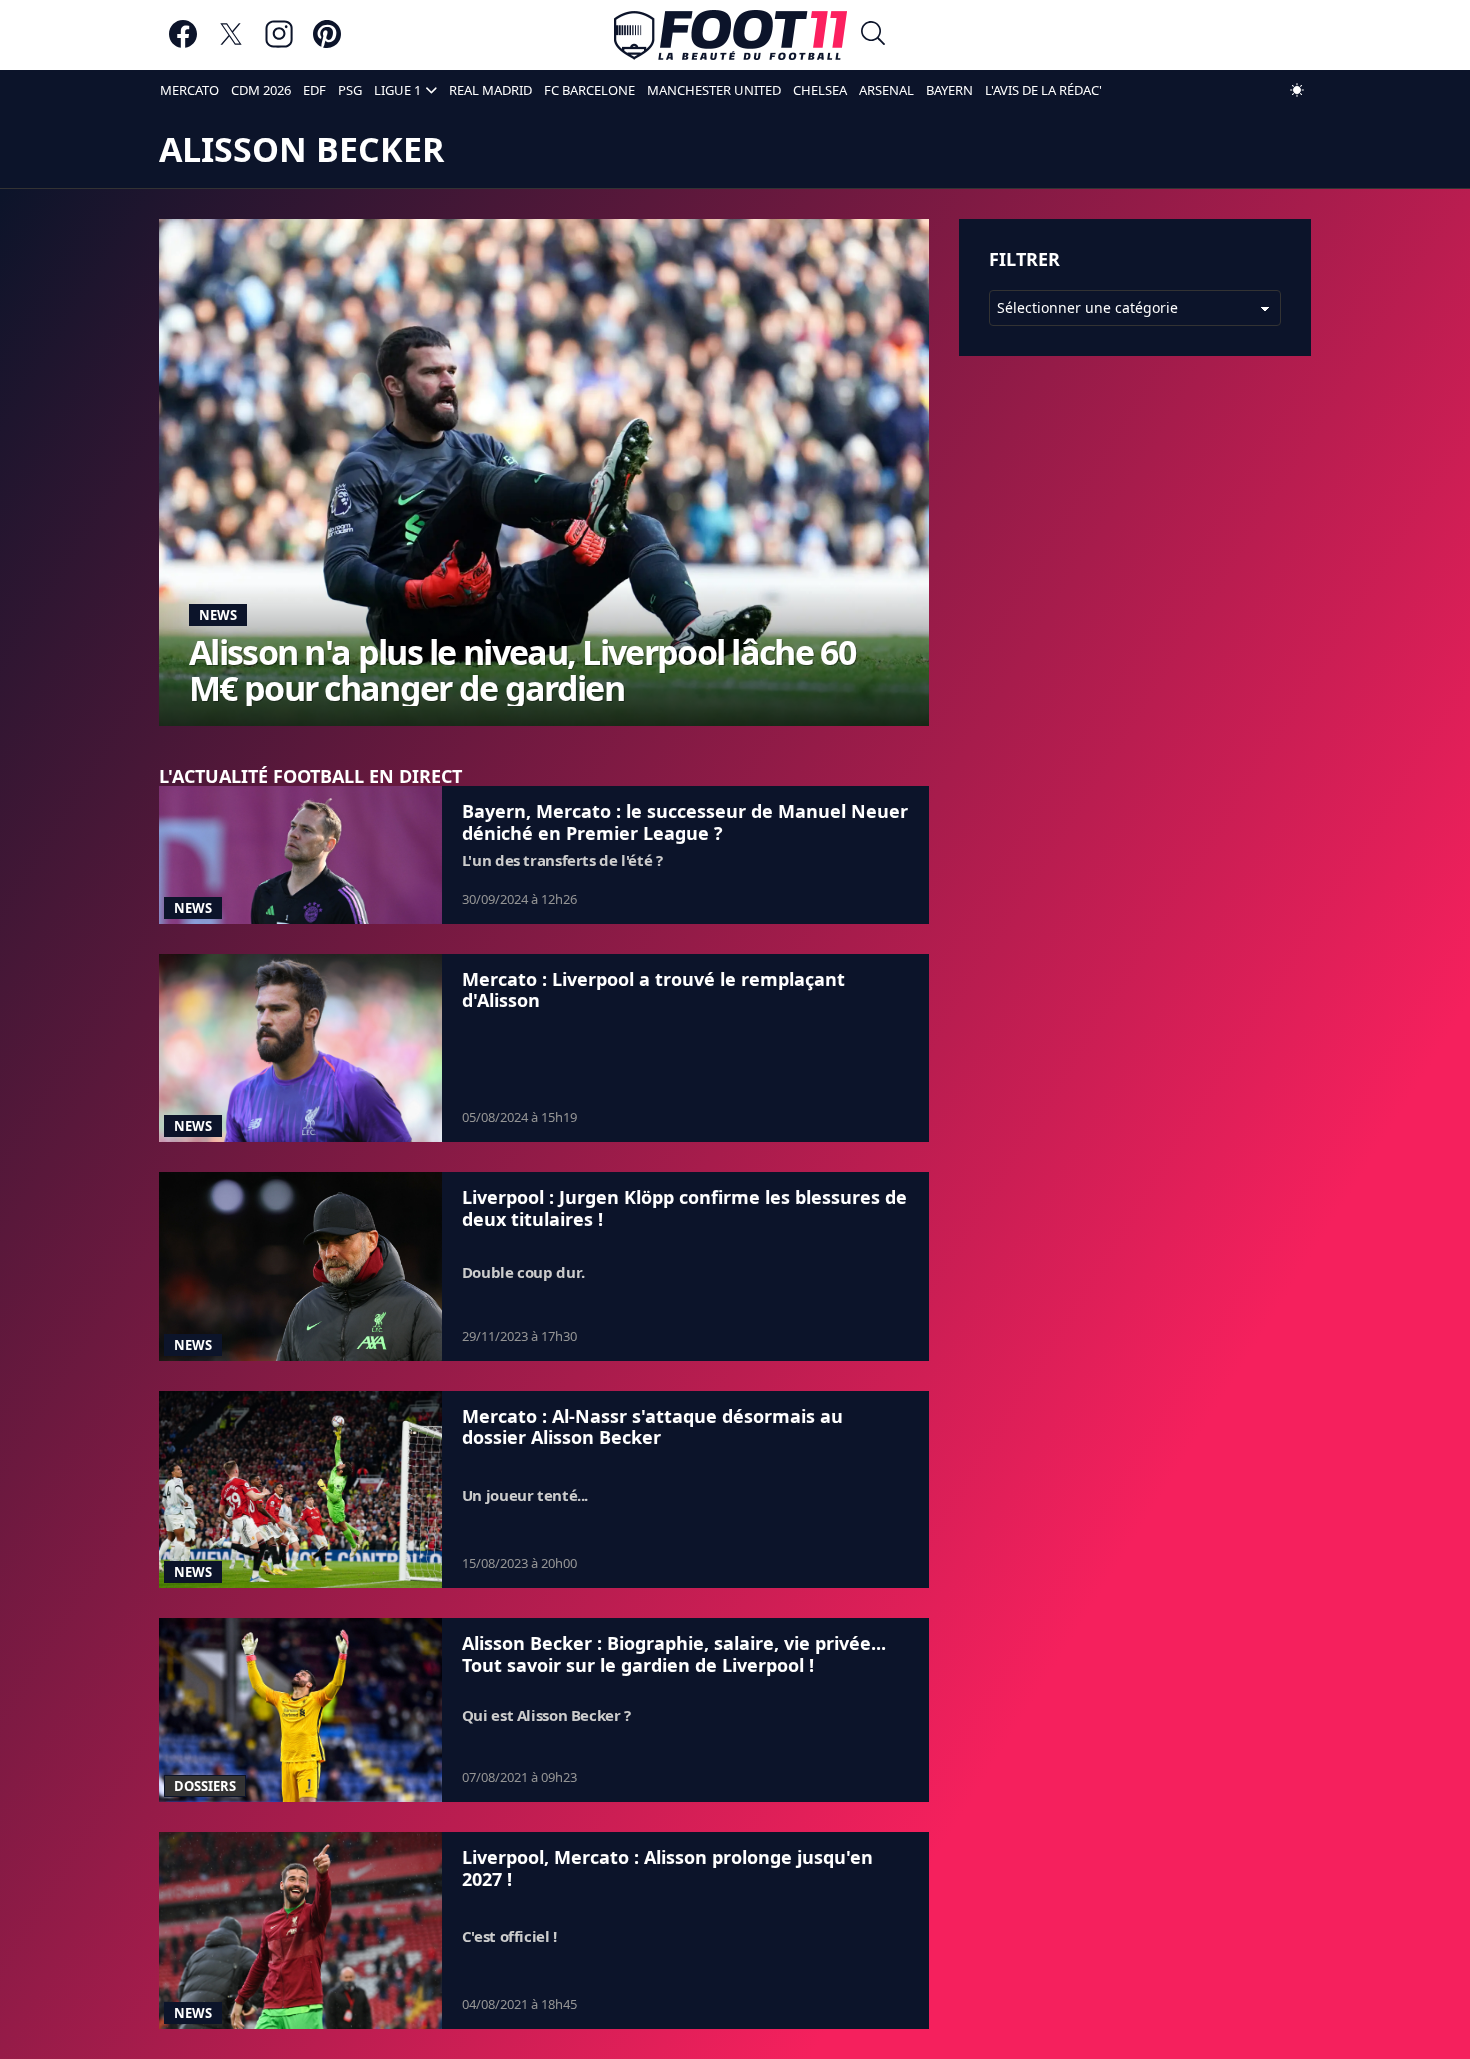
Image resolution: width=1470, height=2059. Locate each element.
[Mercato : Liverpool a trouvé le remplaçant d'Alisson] (300, 1048)
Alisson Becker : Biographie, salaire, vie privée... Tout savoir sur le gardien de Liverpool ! (674, 1654)
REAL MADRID (490, 90)
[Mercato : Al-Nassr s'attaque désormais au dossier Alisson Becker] (300, 1490)
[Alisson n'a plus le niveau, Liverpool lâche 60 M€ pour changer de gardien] (544, 472)
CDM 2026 (261, 90)
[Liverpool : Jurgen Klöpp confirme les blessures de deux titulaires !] (300, 1266)
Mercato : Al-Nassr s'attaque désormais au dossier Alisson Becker (652, 1427)
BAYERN (949, 90)
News (218, 615)
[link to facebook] (183, 43)
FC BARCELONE (589, 90)
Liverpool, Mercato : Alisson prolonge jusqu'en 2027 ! (667, 1868)
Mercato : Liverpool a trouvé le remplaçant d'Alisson (653, 990)
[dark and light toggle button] (1297, 90)
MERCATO (189, 90)
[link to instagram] (279, 43)
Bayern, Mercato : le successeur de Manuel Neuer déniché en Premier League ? (685, 822)
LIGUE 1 (397, 90)
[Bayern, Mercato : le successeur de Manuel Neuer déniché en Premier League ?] (300, 854)
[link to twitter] (231, 43)
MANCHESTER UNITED (714, 90)
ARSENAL (886, 90)
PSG (350, 90)
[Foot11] (730, 35)
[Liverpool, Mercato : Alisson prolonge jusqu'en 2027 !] (300, 1930)
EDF (314, 90)
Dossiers (205, 1786)
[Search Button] (873, 35)
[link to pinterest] (327, 43)
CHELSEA (820, 90)
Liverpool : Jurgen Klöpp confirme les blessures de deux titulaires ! (684, 1208)
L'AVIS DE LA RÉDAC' (1043, 90)
